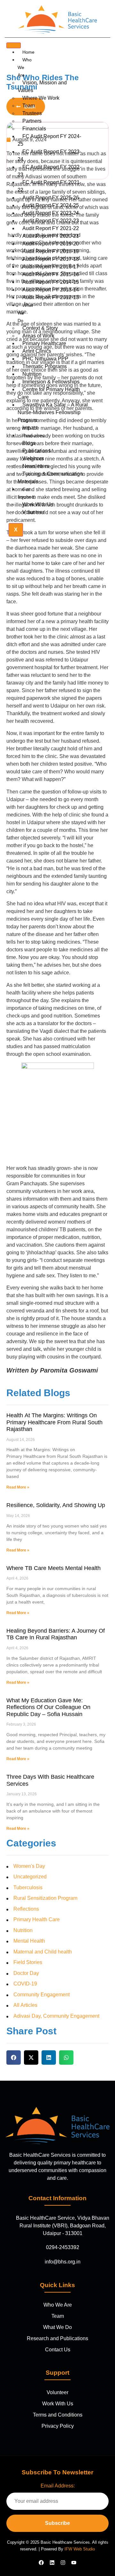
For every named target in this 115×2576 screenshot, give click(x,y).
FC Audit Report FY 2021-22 (49, 186)
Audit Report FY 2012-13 (51, 297)
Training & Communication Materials (50, 478)
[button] (14, 2058)
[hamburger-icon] (14, 45)
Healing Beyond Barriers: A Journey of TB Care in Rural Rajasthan (56, 1634)
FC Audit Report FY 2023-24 (49, 155)
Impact (30, 428)
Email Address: (58, 2486)
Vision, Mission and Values (42, 86)
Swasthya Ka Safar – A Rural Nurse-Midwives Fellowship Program (53, 412)
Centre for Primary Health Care (49, 393)
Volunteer (33, 512)
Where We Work (41, 98)
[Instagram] (63, 2563)
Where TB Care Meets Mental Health (54, 1568)
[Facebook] (41, 2563)
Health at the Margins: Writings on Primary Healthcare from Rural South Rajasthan (54, 1422)
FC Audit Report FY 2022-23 (49, 171)
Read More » (18, 1487)
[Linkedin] (52, 2563)
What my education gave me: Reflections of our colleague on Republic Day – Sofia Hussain (48, 1707)
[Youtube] (74, 2563)
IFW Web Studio (80, 2549)
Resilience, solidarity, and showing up (56, 1505)
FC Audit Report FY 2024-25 (49, 140)
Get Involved (26, 493)
